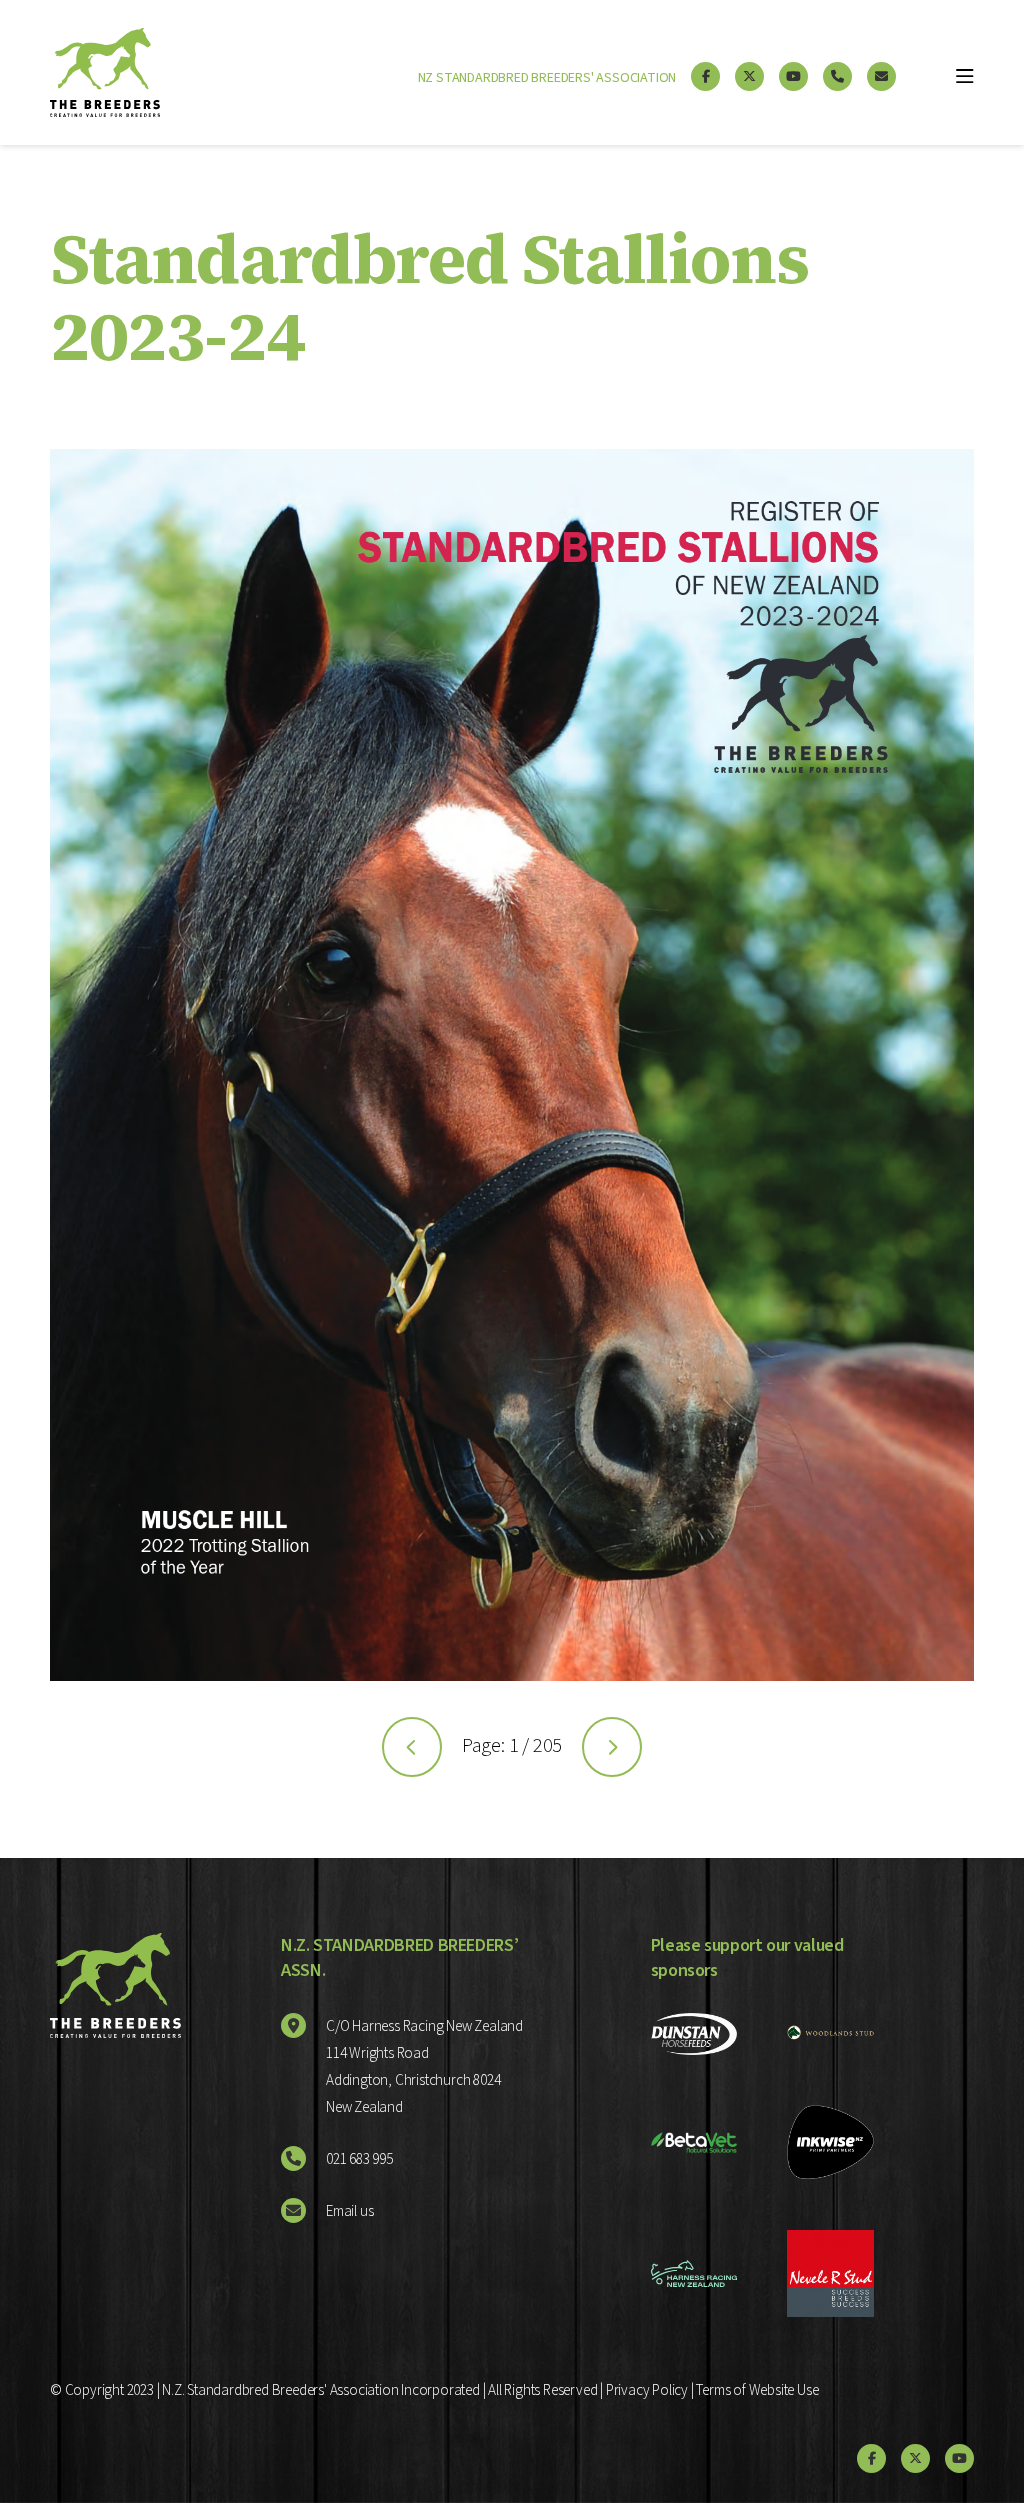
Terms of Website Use (757, 2390)
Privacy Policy (647, 2390)
